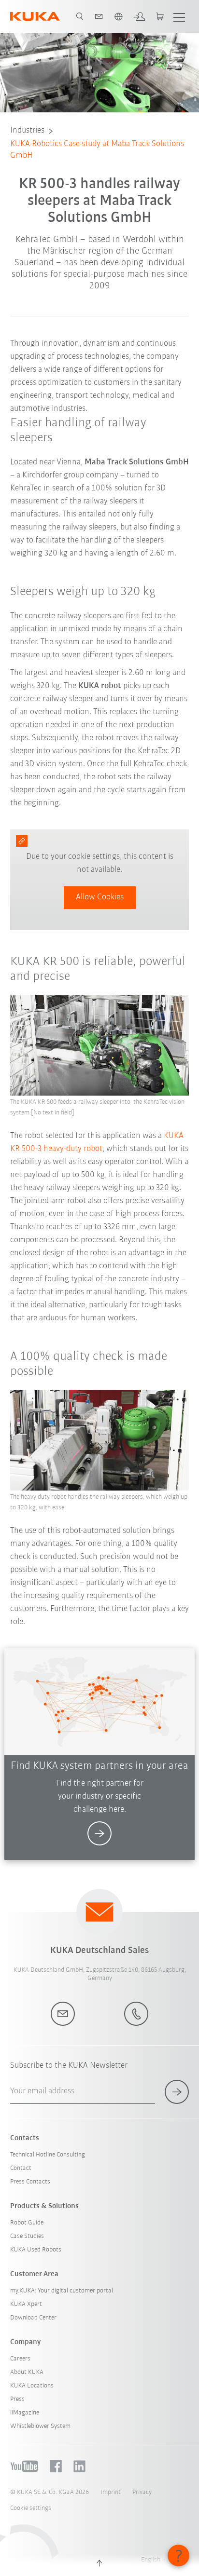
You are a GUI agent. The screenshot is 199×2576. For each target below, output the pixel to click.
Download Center (33, 2318)
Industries (27, 131)
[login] (139, 16)
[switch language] (118, 16)
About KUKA (27, 2372)
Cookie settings (31, 2508)
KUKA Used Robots (36, 2250)
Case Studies (27, 2236)
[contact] (99, 16)
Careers (20, 2359)
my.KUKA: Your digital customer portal (62, 2291)
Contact (21, 2168)
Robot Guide (27, 2223)
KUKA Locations (32, 2386)
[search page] (80, 16)
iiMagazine (25, 2413)
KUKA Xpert (26, 2304)
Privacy (142, 2492)
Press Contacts (30, 2182)
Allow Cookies (100, 897)
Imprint (111, 2492)
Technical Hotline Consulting (48, 2155)
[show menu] (179, 16)
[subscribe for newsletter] (177, 2092)
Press (17, 2399)
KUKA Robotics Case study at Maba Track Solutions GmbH (97, 150)
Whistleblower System (40, 2426)
